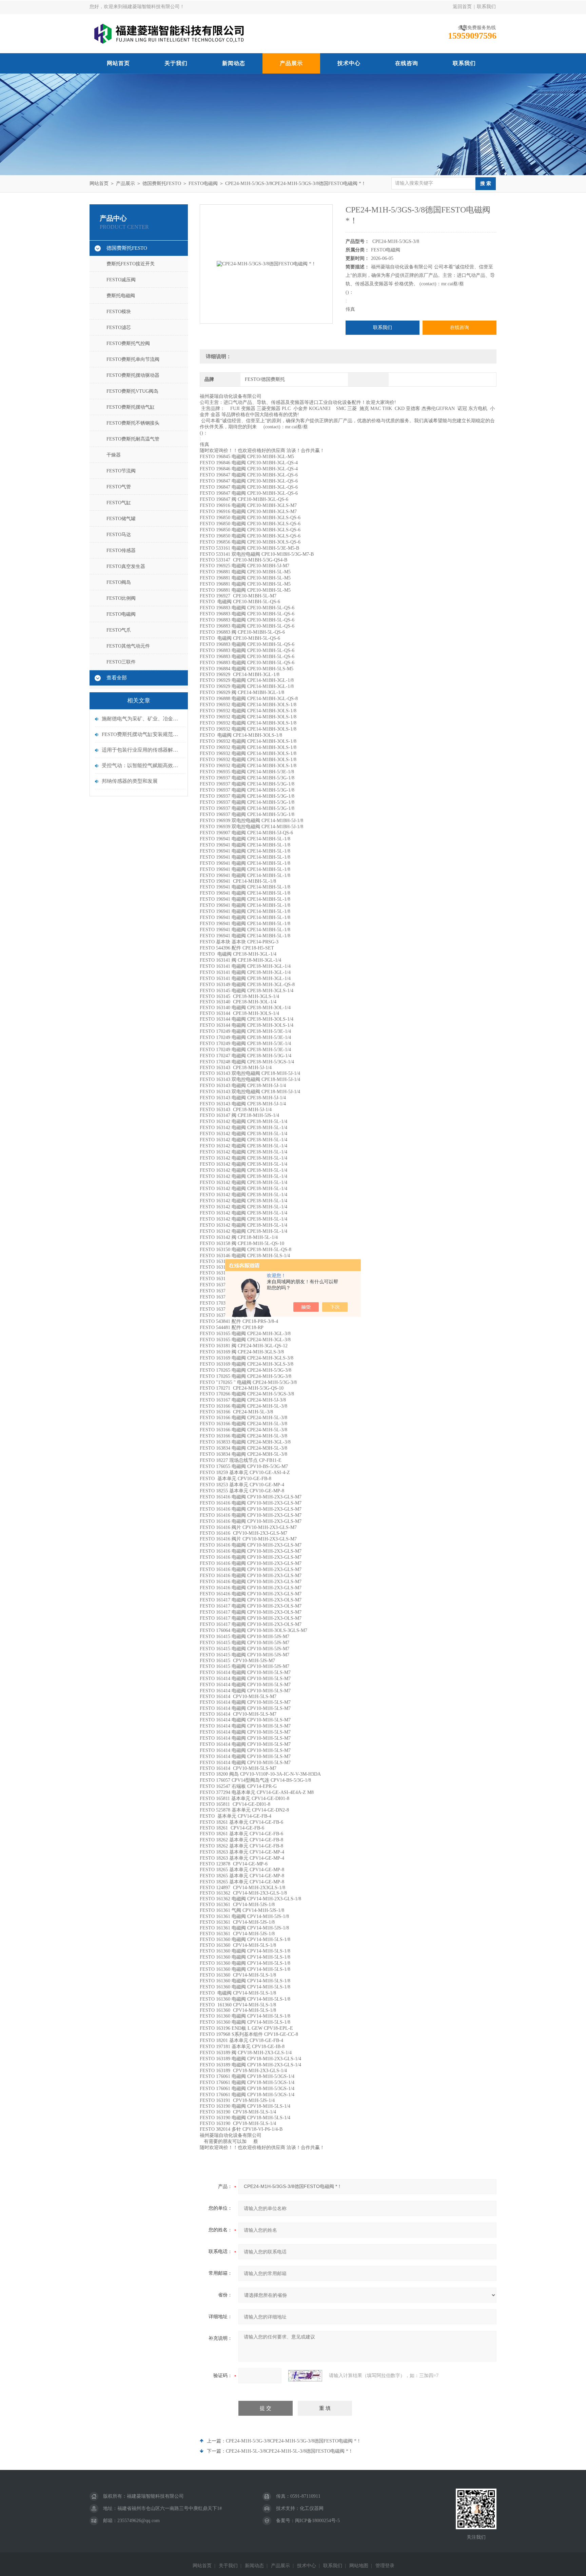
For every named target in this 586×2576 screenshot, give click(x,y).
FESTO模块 (119, 312)
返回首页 (462, 7)
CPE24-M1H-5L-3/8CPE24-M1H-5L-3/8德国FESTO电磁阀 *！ (289, 2451)
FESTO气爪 (119, 630)
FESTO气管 (119, 487)
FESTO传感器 (121, 550)
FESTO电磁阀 (203, 183)
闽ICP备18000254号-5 (317, 2521)
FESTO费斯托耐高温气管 (133, 439)
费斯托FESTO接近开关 (131, 264)
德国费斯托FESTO (162, 183)
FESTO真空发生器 (126, 566)
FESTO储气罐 (121, 519)
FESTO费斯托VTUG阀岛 (132, 391)
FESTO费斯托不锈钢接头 (133, 423)
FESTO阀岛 (119, 582)
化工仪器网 (312, 2508)
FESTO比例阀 (121, 598)
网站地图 (359, 2566)
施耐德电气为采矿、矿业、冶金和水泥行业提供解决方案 (142, 719)
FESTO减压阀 (121, 280)
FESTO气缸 (119, 503)
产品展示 (291, 63)
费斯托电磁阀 (121, 296)
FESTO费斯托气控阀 (128, 343)
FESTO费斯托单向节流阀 (133, 359)
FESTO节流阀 (121, 471)
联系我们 (486, 7)
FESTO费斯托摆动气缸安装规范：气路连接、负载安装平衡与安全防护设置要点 (142, 734)
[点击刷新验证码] (305, 2376)
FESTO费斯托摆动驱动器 (133, 375)
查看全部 (117, 678)
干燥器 (114, 455)
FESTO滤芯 (119, 328)
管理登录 (385, 2566)
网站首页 (118, 63)
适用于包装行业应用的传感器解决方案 (142, 750)
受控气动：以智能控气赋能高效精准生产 (142, 765)
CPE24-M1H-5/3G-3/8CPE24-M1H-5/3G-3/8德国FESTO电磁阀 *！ (294, 2441)
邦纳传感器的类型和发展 (130, 781)
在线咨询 (407, 63)
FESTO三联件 (121, 662)
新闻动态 (234, 63)
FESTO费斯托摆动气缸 (131, 407)
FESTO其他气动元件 (128, 646)
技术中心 (349, 63)
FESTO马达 (119, 535)
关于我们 (176, 63)
